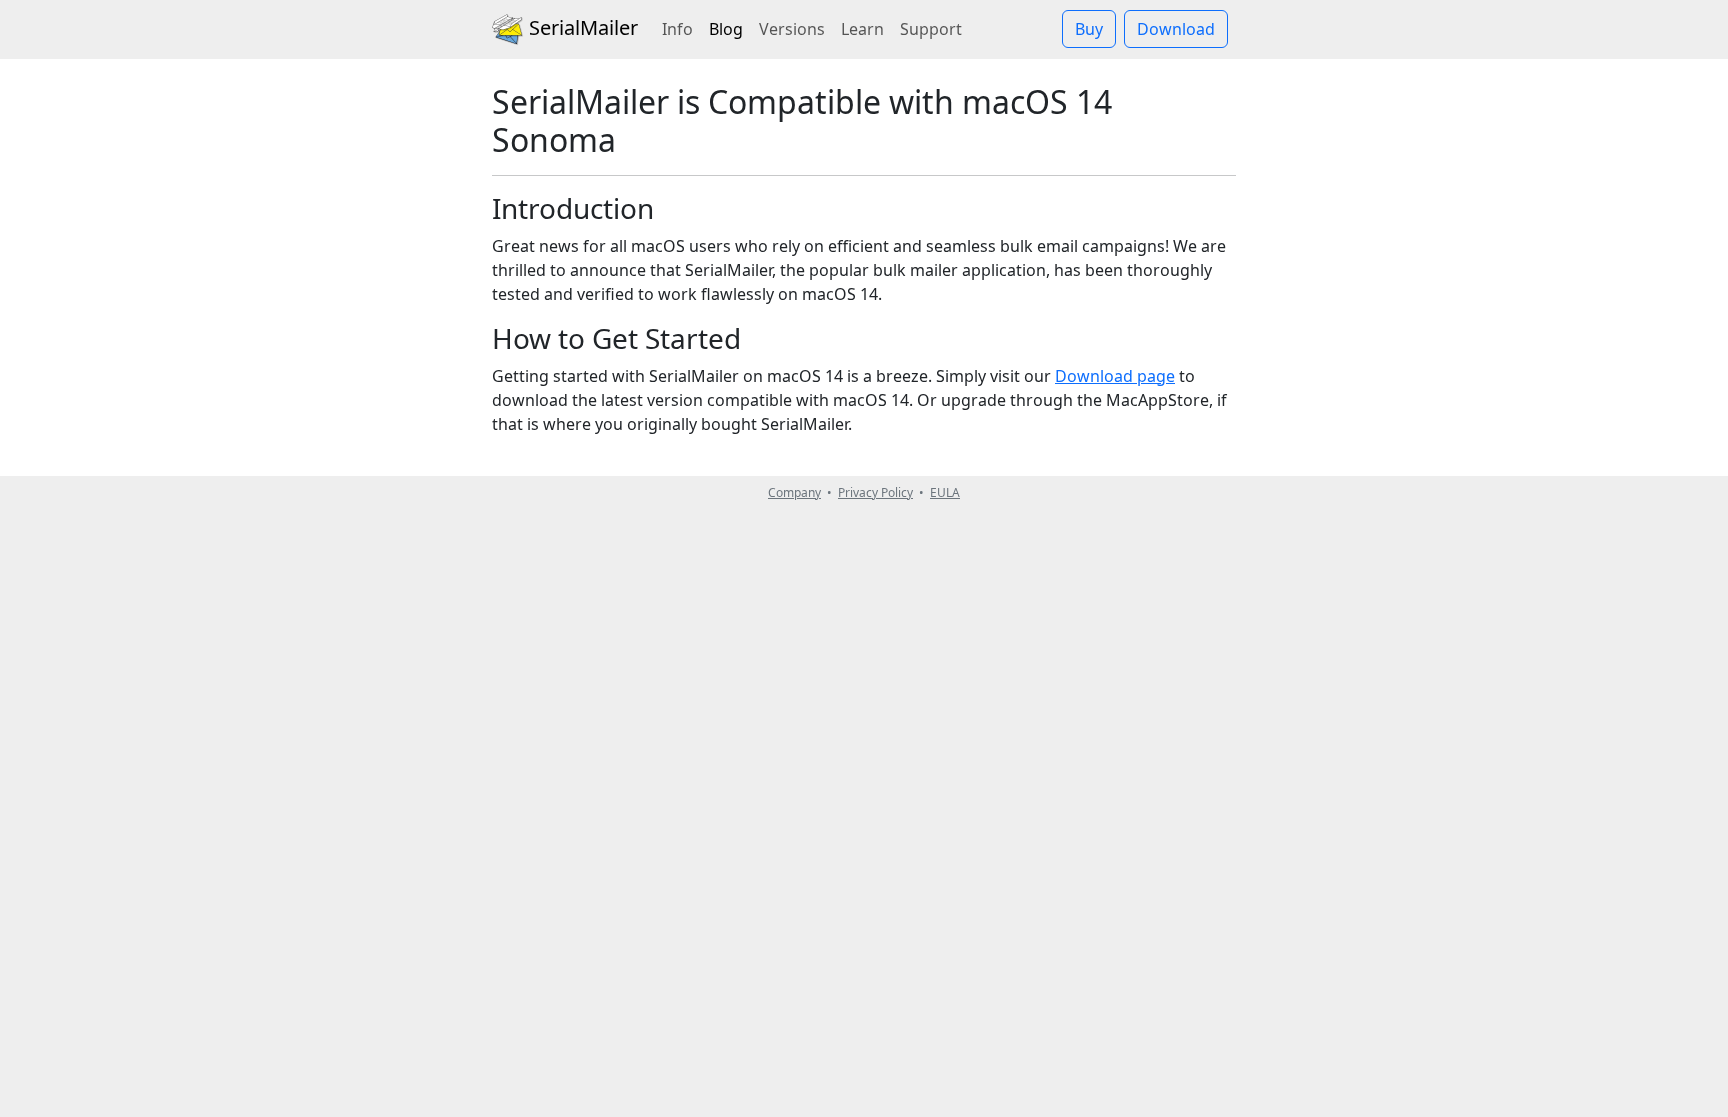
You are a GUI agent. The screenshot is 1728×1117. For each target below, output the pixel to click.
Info (677, 29)
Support (931, 29)
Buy (1089, 29)
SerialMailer (581, 27)
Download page (1115, 376)
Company (794, 492)
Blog (730, 28)
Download (1176, 29)
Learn (862, 29)
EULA (945, 492)
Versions (792, 29)
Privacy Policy (875, 492)
